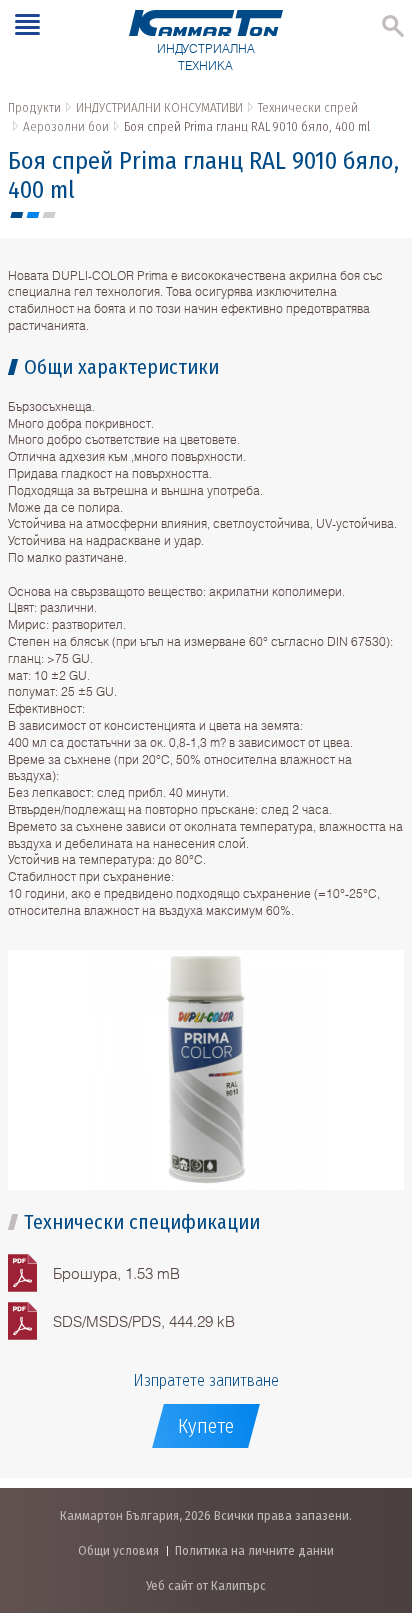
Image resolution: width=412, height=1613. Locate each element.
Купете (206, 1426)
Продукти (34, 107)
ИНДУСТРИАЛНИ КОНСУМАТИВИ (159, 107)
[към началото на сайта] (376, 1492)
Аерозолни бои (66, 126)
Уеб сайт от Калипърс (206, 1585)
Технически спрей (308, 107)
